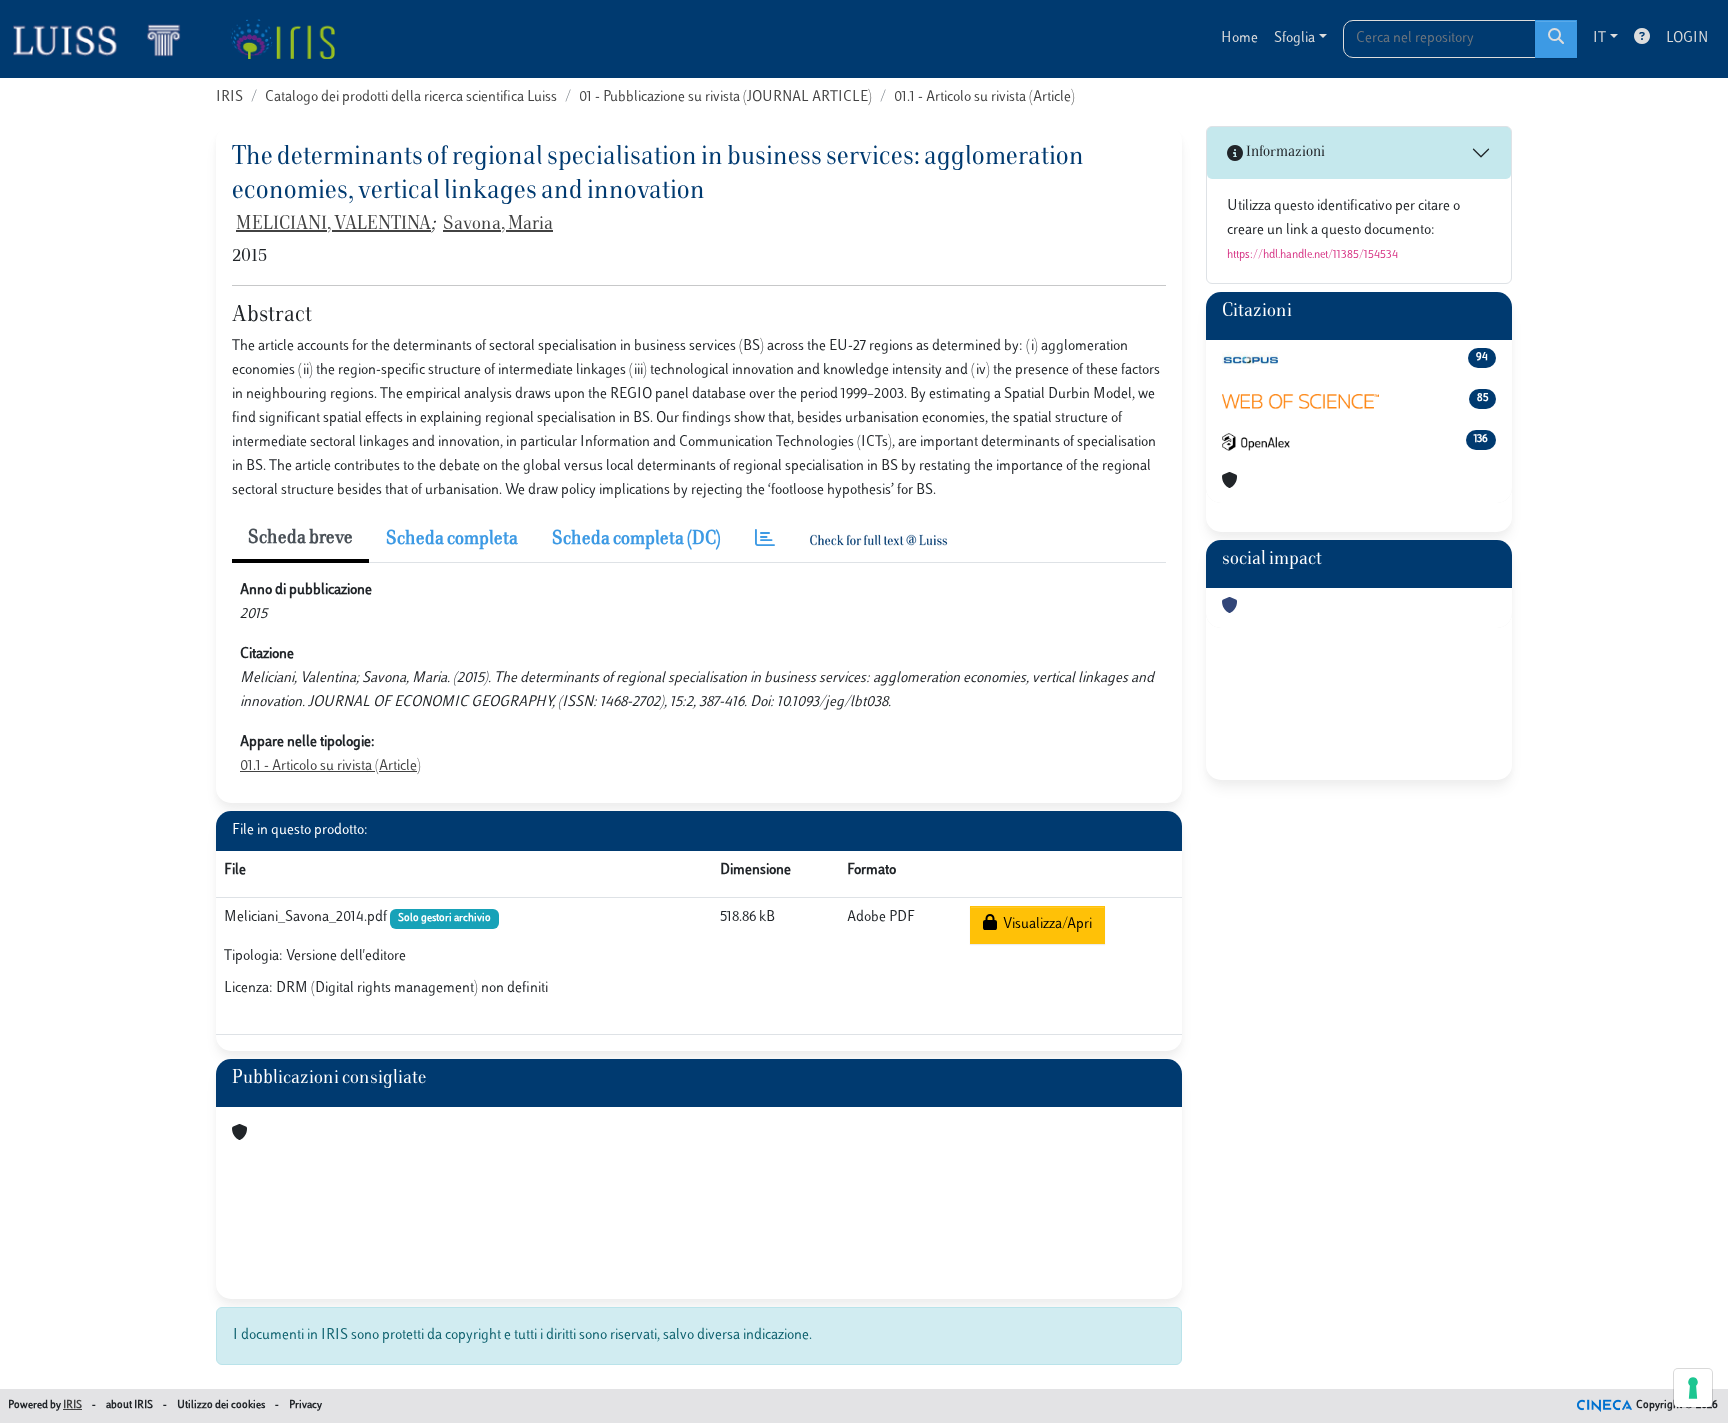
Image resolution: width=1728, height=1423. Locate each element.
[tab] (765, 540)
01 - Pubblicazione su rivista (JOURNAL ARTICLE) (725, 97)
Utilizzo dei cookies (221, 1405)
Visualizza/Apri (1044, 924)
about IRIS (129, 1405)
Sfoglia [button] (1294, 38)
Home (1239, 38)
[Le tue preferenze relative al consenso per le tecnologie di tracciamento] (1693, 1388)
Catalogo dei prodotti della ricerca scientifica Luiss (411, 97)
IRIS (229, 97)
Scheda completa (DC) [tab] (636, 540)
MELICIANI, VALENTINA (333, 225)
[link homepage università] (282, 39)
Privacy (305, 1405)
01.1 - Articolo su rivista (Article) (984, 97)
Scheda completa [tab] (452, 540)
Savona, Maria (498, 225)
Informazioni (1284, 152)
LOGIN (1687, 38)
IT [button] (1599, 38)
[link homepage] (105, 39)
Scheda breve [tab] (300, 539)
